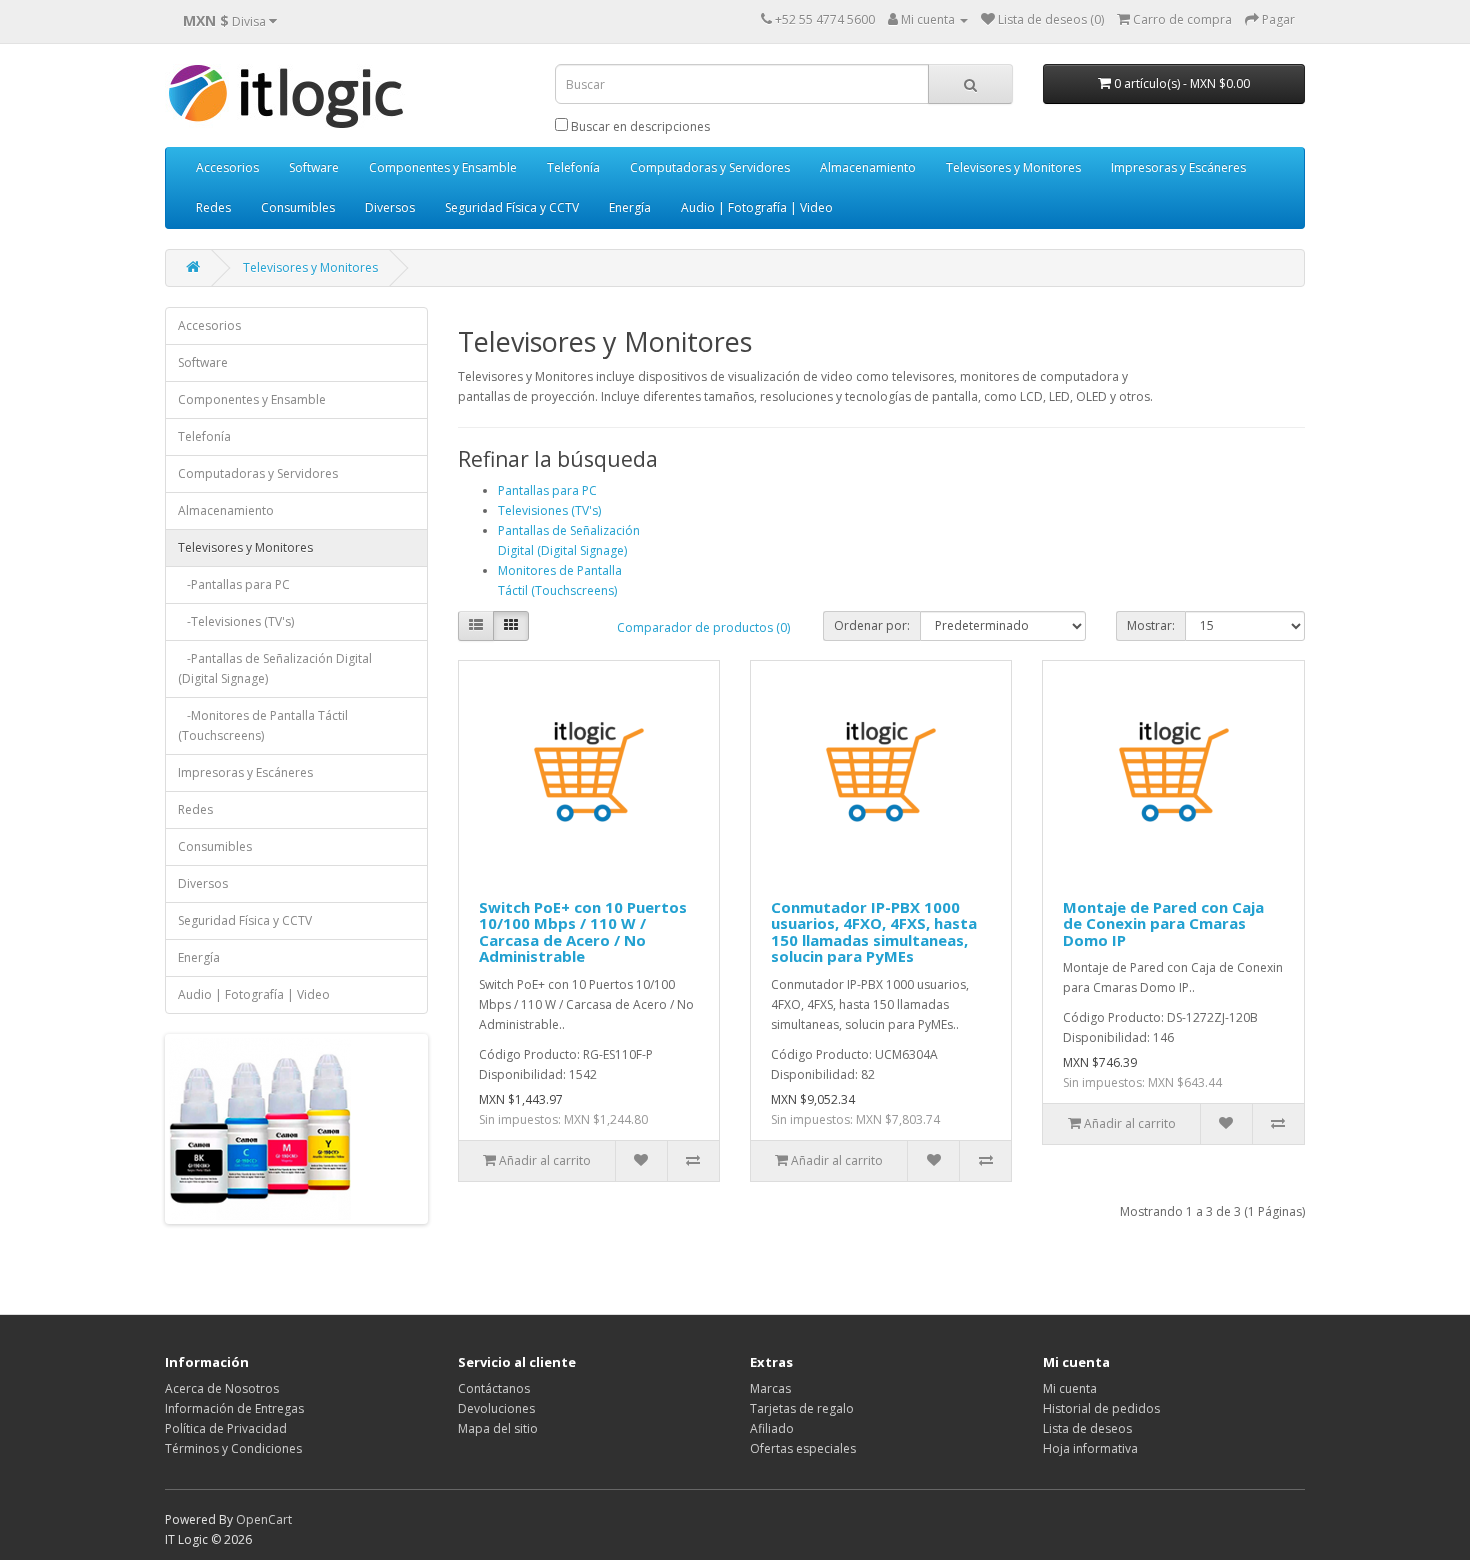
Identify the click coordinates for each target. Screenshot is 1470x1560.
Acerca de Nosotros (222, 1388)
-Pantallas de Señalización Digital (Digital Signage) (275, 668)
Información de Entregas (234, 1408)
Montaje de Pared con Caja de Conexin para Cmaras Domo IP (1163, 923)
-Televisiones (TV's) (236, 621)
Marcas (770, 1388)
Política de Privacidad (226, 1428)
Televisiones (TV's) (549, 510)
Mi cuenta (1070, 1388)
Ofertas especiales (803, 1448)
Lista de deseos (1087, 1428)
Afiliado (772, 1428)
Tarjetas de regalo (802, 1408)
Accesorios (227, 167)
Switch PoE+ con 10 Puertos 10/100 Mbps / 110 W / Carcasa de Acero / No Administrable (583, 932)
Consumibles (298, 207)
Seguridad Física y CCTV (512, 207)
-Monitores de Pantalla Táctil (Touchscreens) (263, 725)
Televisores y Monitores (1013, 167)
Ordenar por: (872, 625)
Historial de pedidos (1101, 1408)
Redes (213, 207)
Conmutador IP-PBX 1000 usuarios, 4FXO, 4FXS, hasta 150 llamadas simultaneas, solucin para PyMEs (874, 932)
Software (314, 167)
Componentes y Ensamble (443, 167)
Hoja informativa (1090, 1448)
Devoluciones (496, 1408)
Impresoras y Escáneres (1178, 167)
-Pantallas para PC (234, 584)
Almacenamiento (868, 167)
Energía (630, 207)
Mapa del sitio (498, 1428)
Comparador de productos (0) (703, 627)
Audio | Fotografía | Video (757, 207)
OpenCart (264, 1519)
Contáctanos (494, 1388)
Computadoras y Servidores (710, 167)
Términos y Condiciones (233, 1448)
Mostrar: (1151, 625)
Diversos (390, 207)
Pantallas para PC (547, 490)
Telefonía (573, 167)
